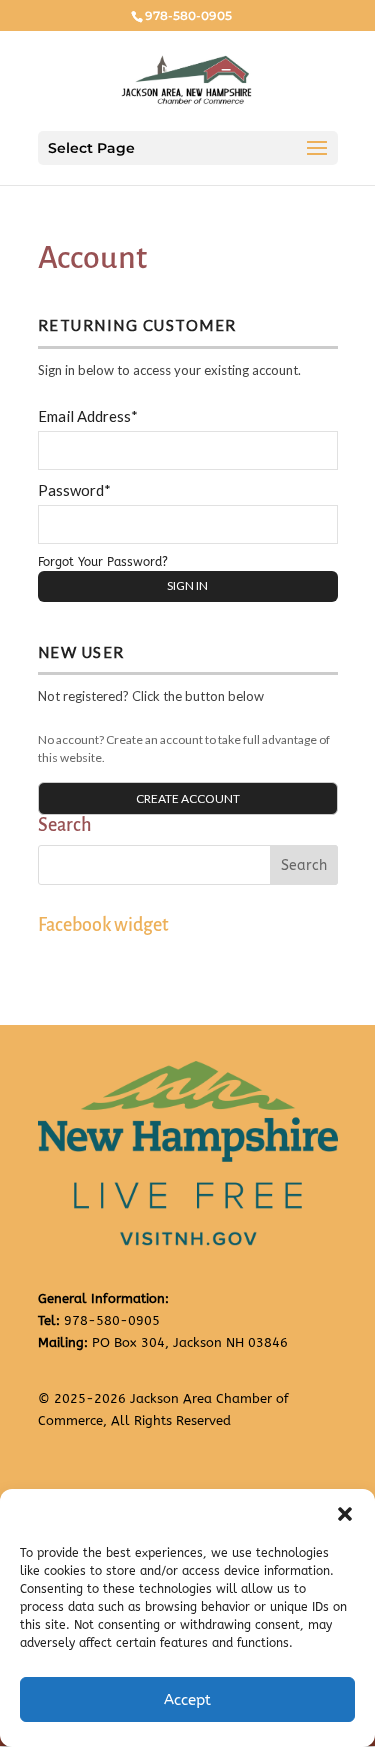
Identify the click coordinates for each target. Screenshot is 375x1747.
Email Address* (88, 416)
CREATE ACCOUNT (188, 798)
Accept (187, 1700)
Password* (74, 490)
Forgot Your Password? (103, 562)
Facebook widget (103, 925)
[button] (345, 1514)
